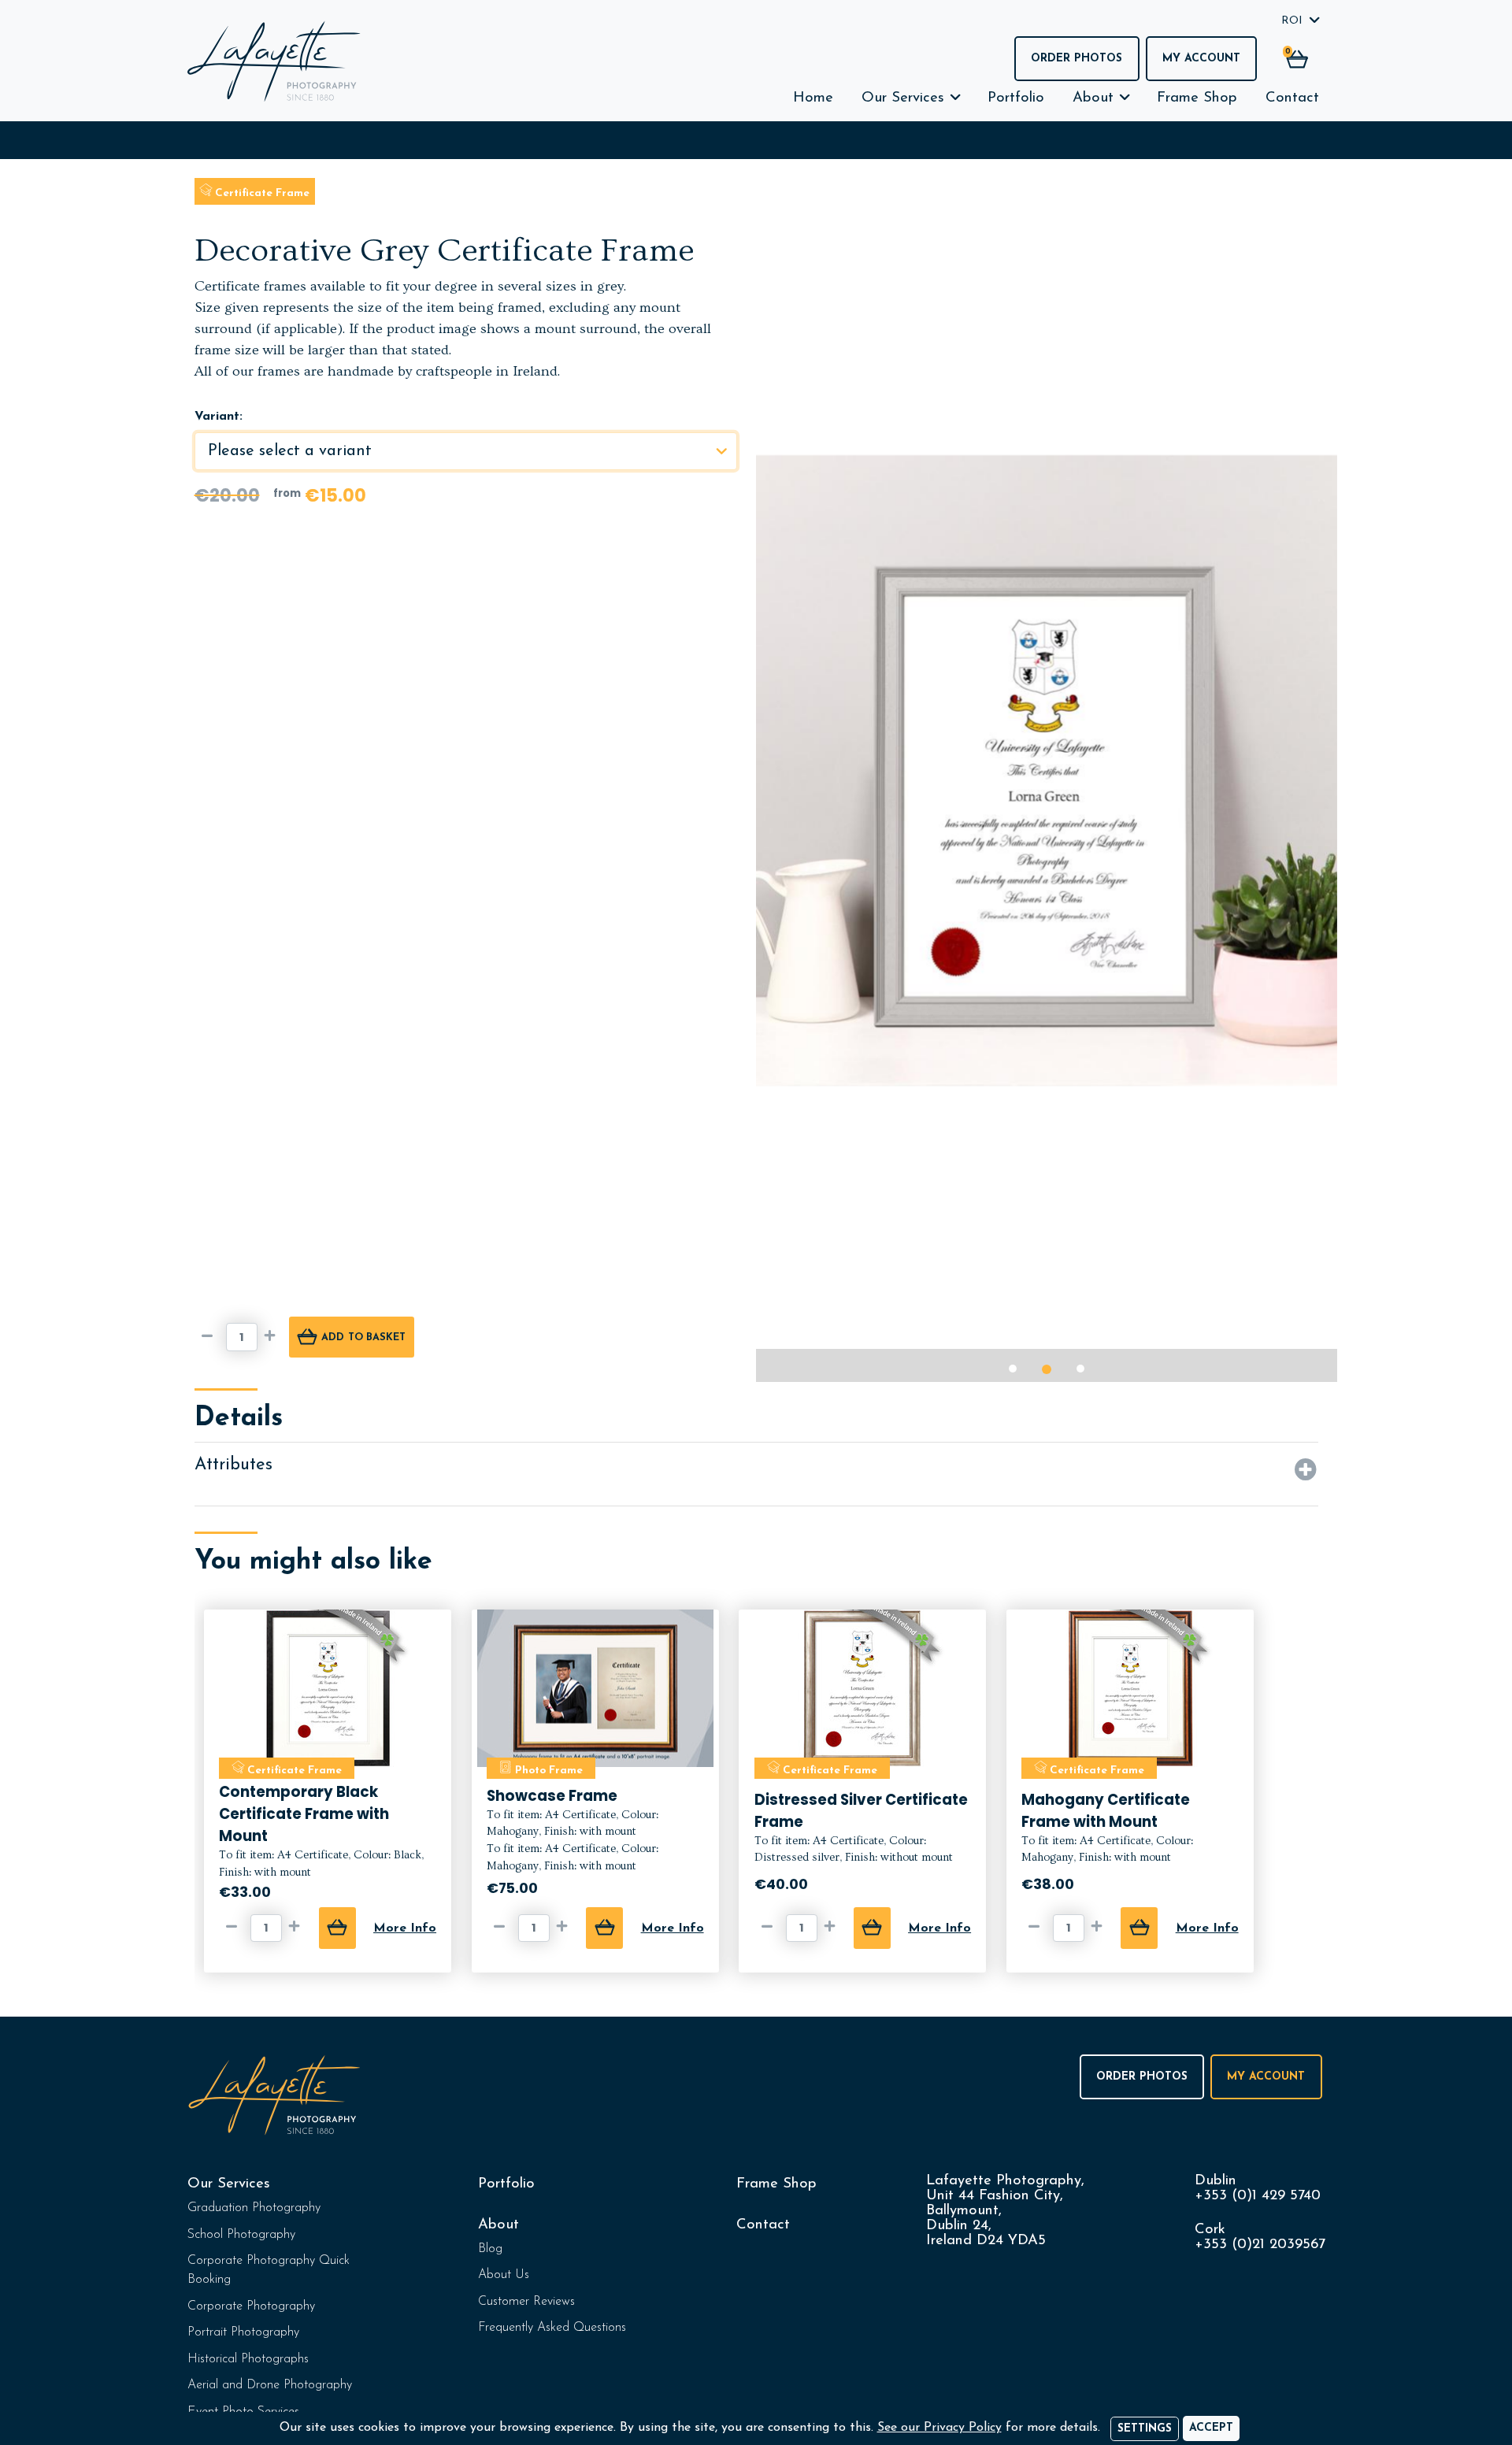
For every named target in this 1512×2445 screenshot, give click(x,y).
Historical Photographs (248, 2359)
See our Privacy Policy (939, 2428)
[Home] (274, 61)
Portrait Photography (243, 2332)
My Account (1201, 59)
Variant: (219, 417)
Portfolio (1016, 98)
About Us (504, 2275)
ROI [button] (1292, 21)
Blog (490, 2249)
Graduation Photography (254, 2208)
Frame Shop (1197, 98)
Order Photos (1077, 59)
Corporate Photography (251, 2306)
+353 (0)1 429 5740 (1258, 2196)
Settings (1145, 2429)
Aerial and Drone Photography (270, 2385)
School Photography (241, 2235)
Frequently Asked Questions (552, 2328)
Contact (1292, 98)
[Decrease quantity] (210, 1337)
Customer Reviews (526, 2302)
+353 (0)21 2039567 (1260, 2245)
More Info (405, 1928)
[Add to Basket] (337, 1928)
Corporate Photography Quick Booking (269, 2270)
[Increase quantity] (273, 1337)
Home (813, 98)
